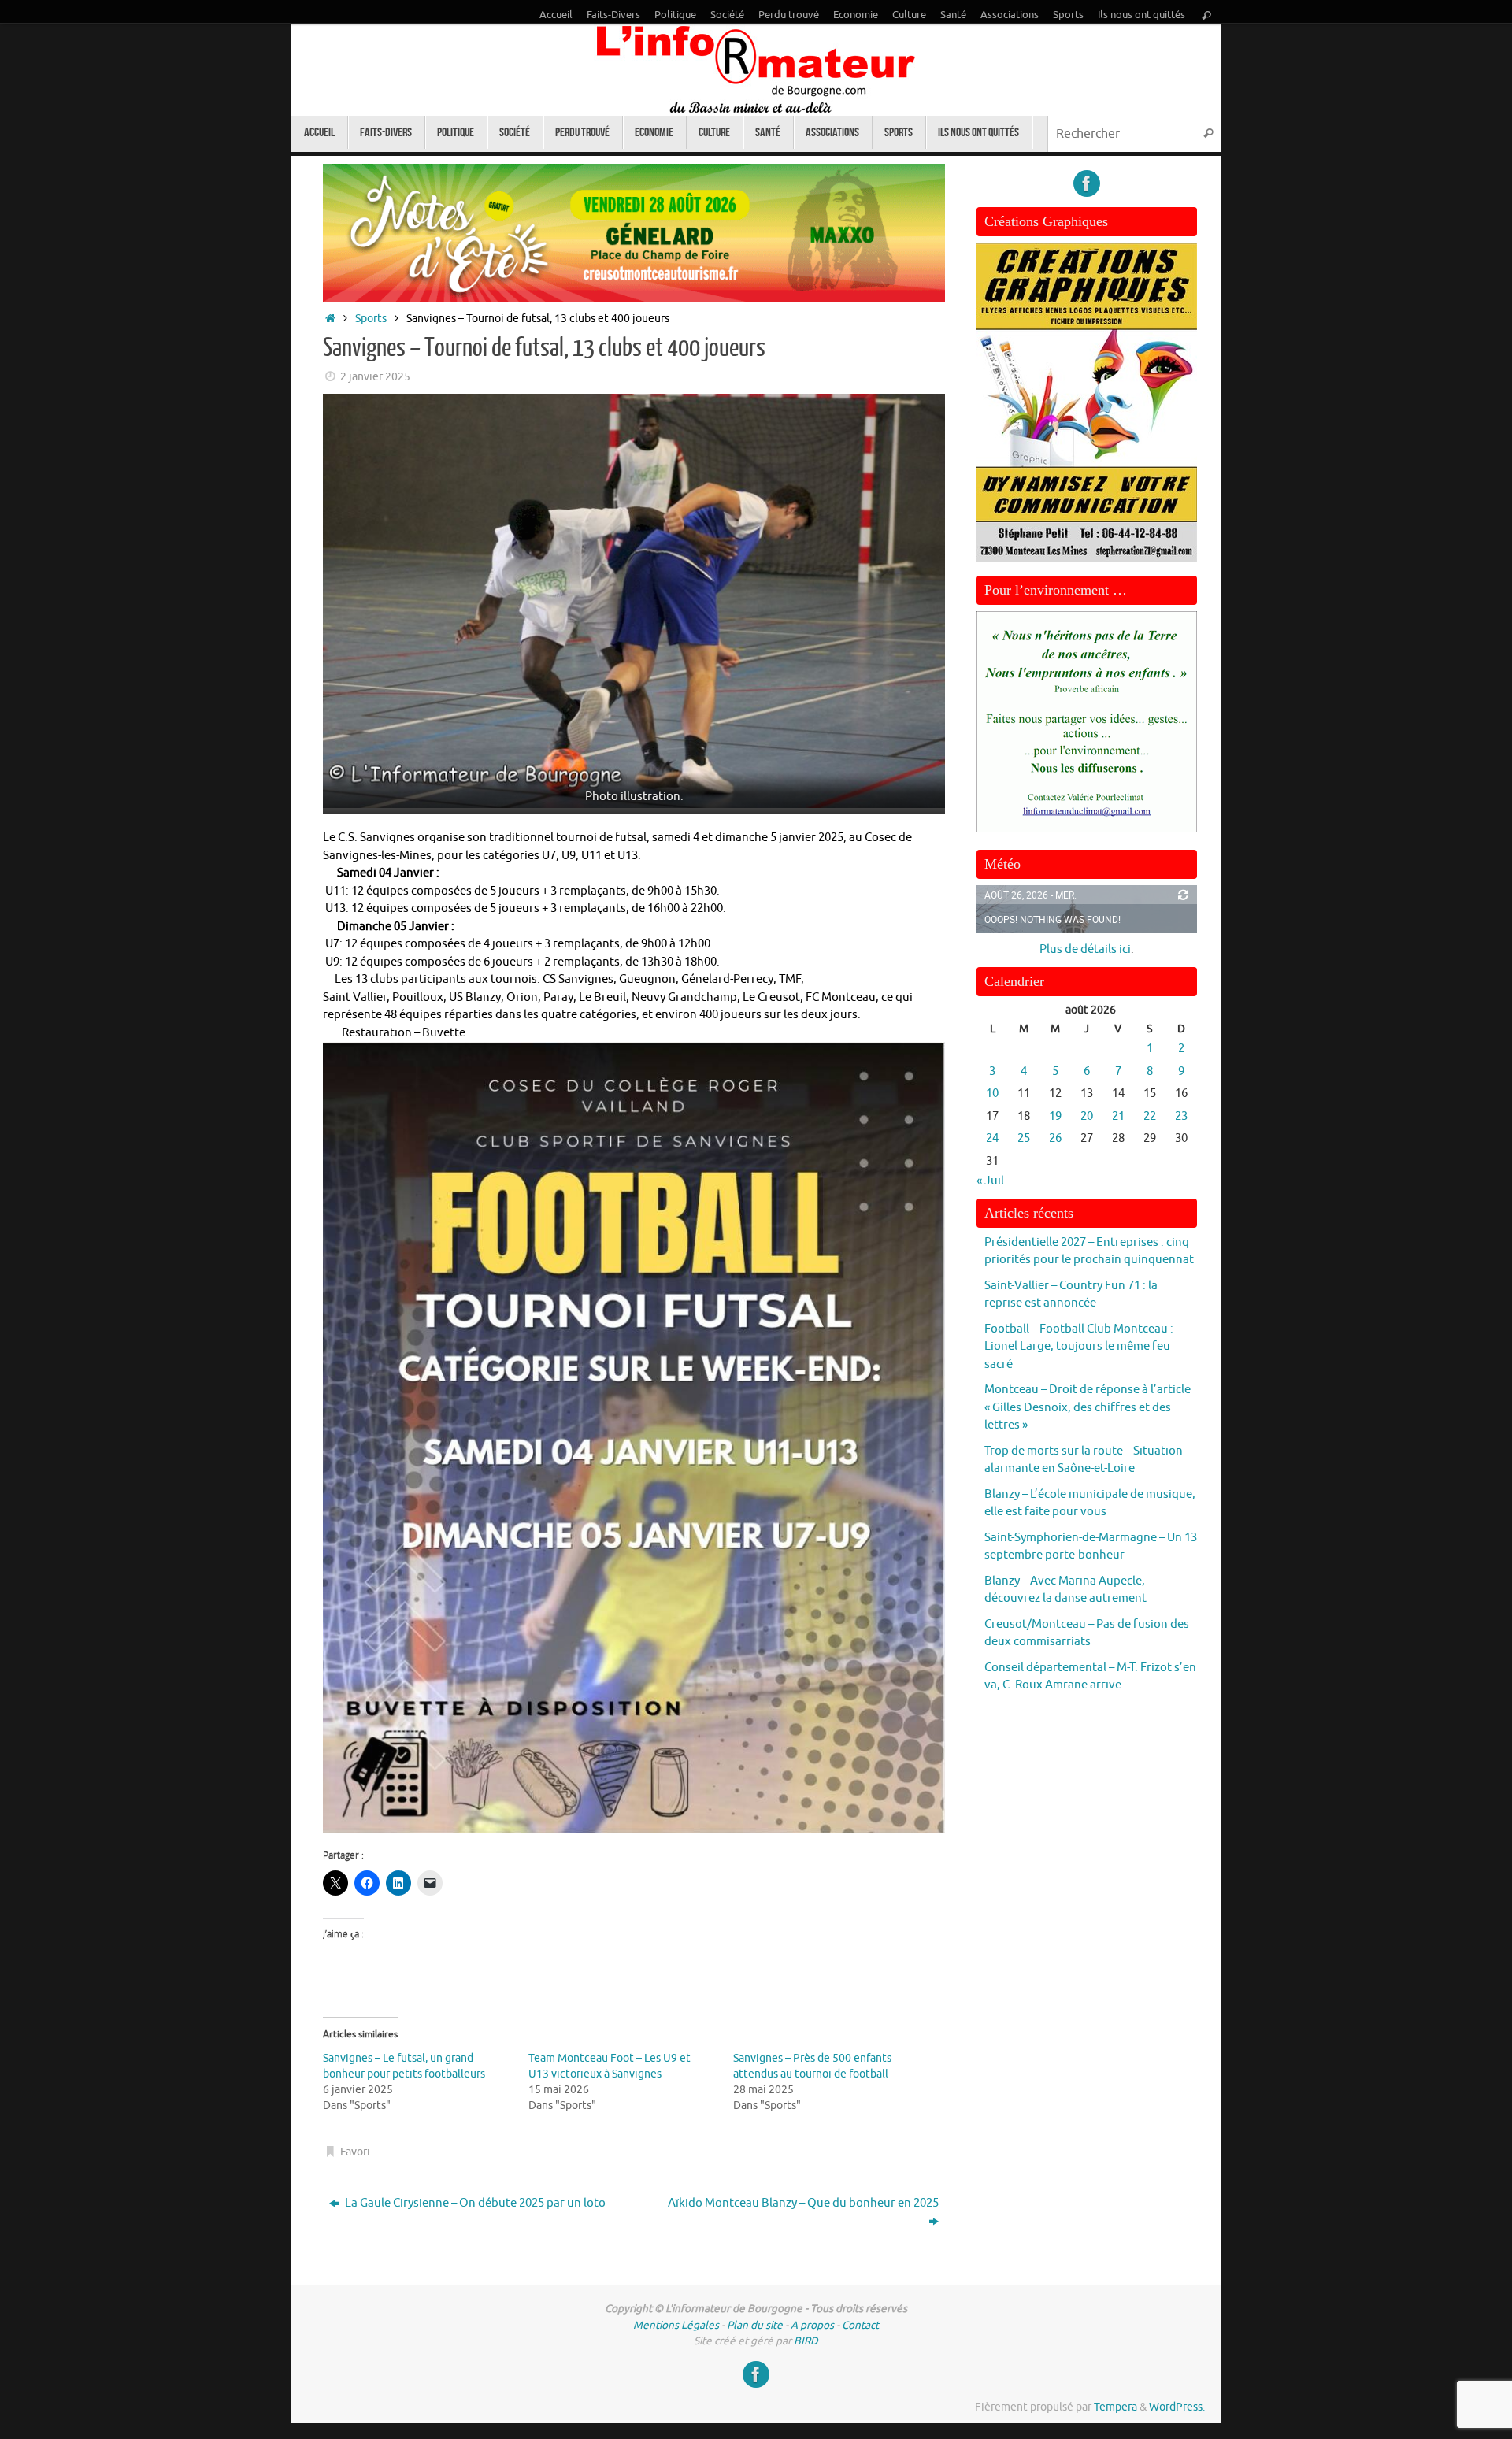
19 (1055, 1116)
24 (992, 1138)
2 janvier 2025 (375, 377)
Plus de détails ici (1085, 949)
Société (727, 15)
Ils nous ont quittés (1141, 15)
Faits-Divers (613, 15)
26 (1055, 1138)
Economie (856, 15)
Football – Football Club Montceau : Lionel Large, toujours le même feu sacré (1079, 1347)
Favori (355, 2152)
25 (1024, 1138)
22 (1150, 1116)
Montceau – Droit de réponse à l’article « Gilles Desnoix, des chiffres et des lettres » (1088, 1407)
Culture (909, 15)
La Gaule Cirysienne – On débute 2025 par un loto (474, 2203)
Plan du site (755, 2325)
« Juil (990, 1181)
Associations (1010, 15)
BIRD (806, 2341)
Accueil (556, 15)
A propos (812, 2325)
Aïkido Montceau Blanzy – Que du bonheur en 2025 (803, 2203)
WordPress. (1177, 2407)
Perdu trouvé (789, 15)
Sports (1068, 15)
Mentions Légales (676, 2325)
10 (992, 1093)
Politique (675, 15)
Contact (860, 2325)
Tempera (1115, 2407)
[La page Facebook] (1087, 183)
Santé (953, 15)
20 (1087, 1116)
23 (1181, 1116)
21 (1118, 1116)
